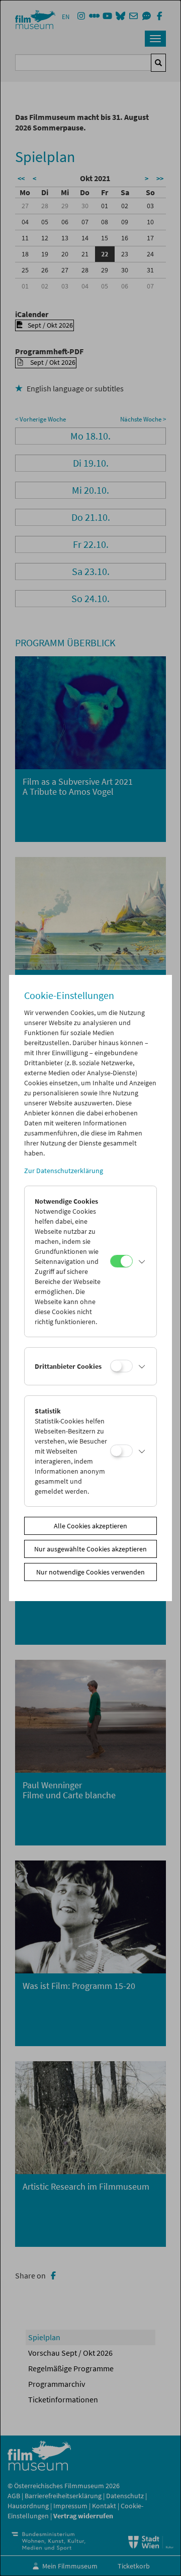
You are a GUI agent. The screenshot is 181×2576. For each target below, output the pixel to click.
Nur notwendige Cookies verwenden (90, 1572)
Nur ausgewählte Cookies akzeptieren (90, 1549)
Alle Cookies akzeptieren (90, 1526)
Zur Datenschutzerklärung (64, 1171)
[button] (142, 1261)
